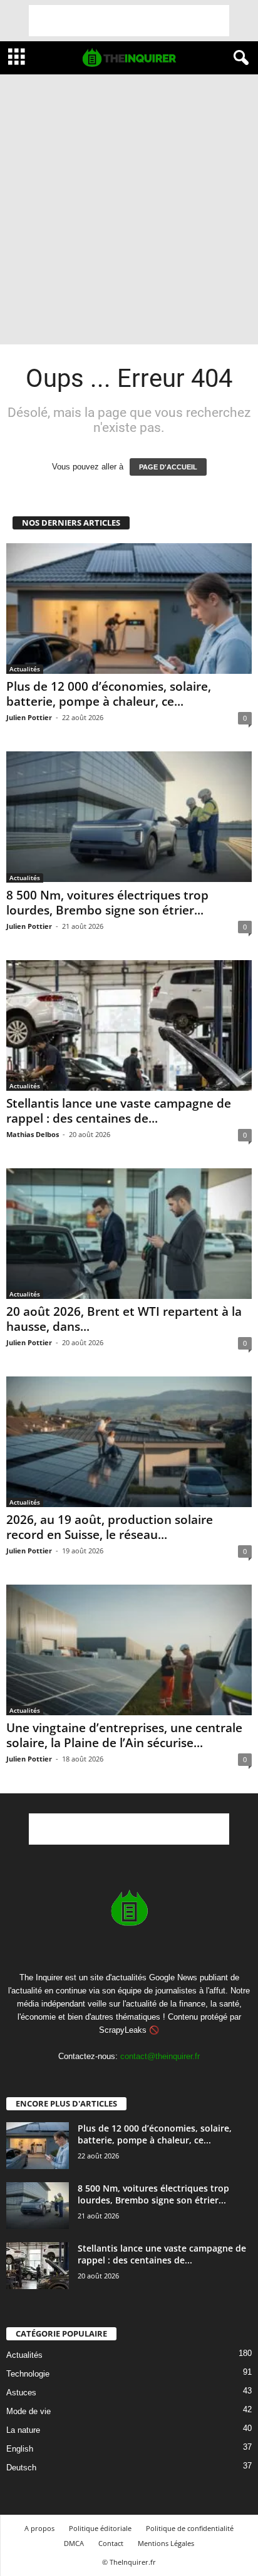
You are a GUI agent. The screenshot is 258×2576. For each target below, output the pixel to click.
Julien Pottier (29, 717)
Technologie (28, 2374)
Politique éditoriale (100, 2528)
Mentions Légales (166, 2543)
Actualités (25, 669)
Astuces (21, 2393)
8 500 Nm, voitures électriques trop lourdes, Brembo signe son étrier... (107, 903)
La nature (23, 2430)
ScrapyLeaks (123, 2030)
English (20, 2449)
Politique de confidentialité (190, 2528)
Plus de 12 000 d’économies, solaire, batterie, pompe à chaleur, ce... (109, 694)
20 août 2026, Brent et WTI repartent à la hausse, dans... (124, 1319)
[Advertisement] (129, 21)
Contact (111, 2543)
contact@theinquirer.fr (160, 2056)
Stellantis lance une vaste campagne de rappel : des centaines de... (119, 1111)
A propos (39, 2528)
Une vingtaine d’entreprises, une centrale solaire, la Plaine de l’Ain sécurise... (124, 1735)
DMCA (74, 2543)
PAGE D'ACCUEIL (168, 467)
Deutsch (21, 2468)
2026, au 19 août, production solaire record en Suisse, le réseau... (110, 1527)
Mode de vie (28, 2411)
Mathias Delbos (33, 1134)
